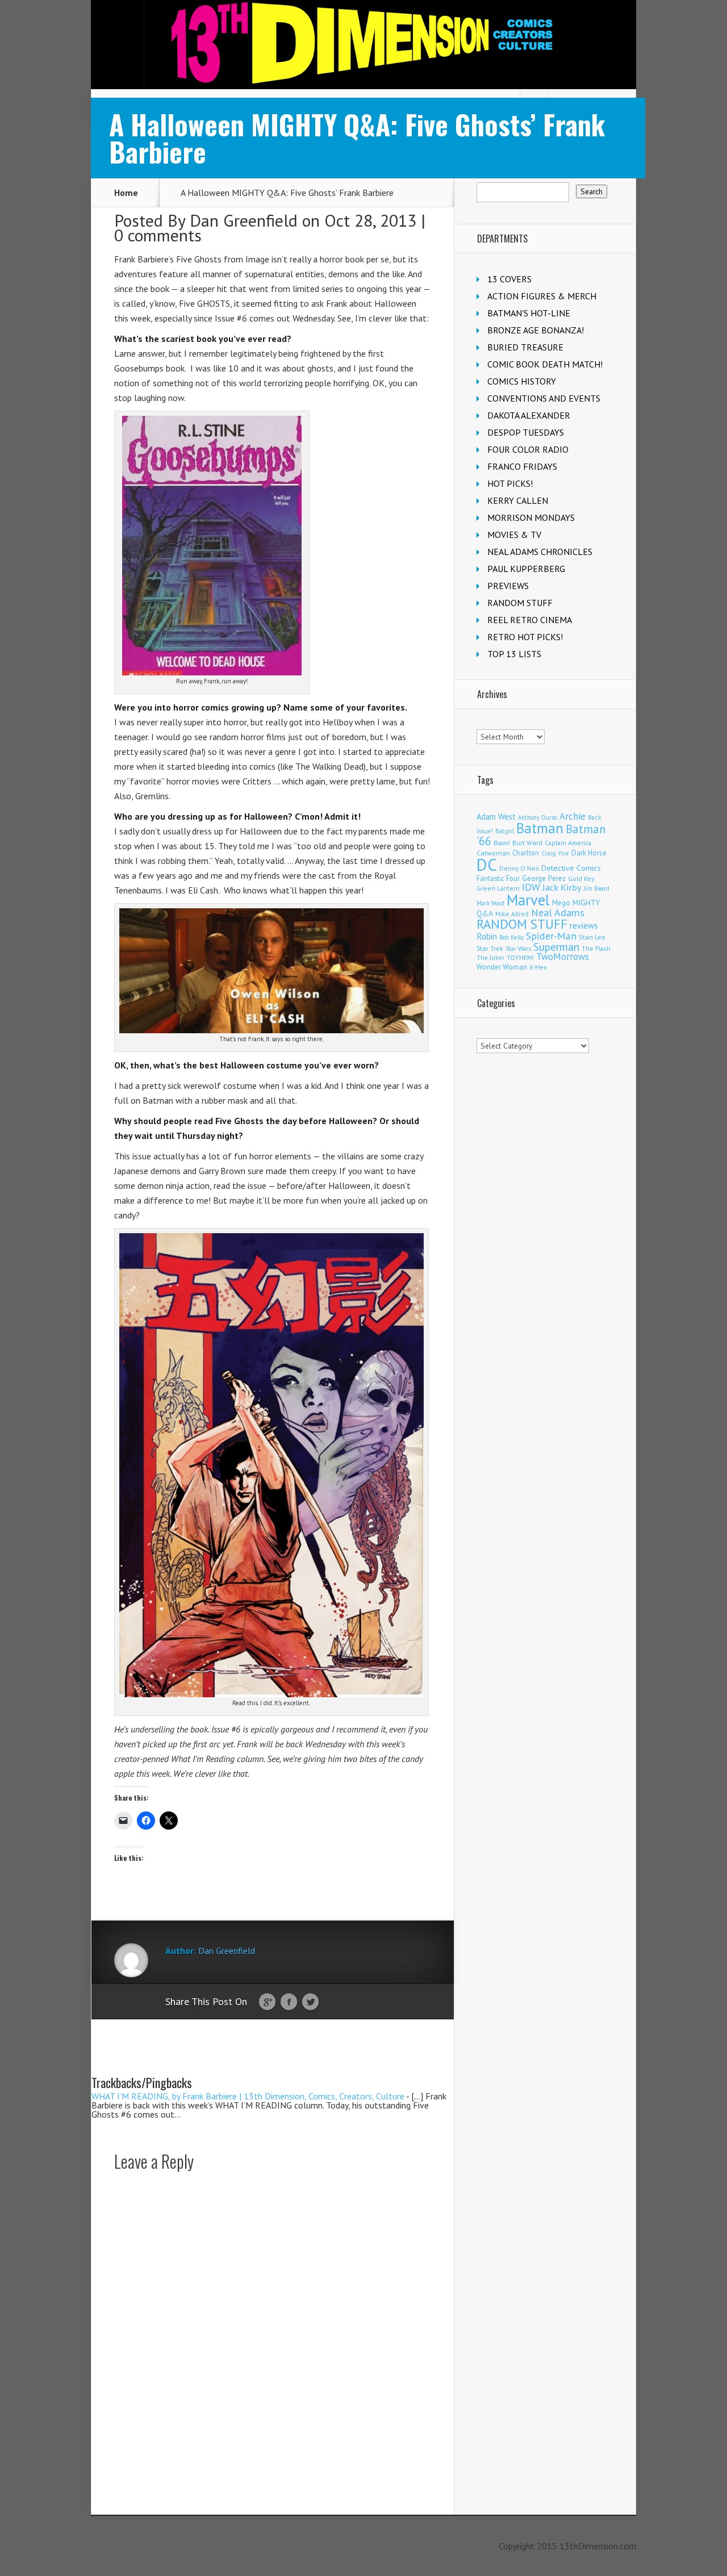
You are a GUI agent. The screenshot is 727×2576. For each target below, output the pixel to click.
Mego (561, 903)
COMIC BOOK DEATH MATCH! (545, 364)
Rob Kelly (511, 937)
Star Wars (518, 949)
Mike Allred (512, 914)
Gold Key (581, 878)
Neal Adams (558, 913)
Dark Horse (589, 853)
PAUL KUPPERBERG (526, 569)
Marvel (528, 900)
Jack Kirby (562, 887)
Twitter (310, 2002)
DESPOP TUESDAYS (526, 432)
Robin (487, 936)
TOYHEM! (520, 957)
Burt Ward (527, 843)
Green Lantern (498, 888)
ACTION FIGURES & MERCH (542, 296)
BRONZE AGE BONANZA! (536, 330)
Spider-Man (551, 936)
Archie (573, 816)
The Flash (596, 948)
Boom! (502, 843)
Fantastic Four (498, 878)
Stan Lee (592, 937)
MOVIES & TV (514, 535)
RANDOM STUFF (520, 603)
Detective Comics (571, 868)
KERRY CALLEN (518, 500)
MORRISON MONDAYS (531, 517)
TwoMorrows (563, 957)
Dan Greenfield (244, 220)
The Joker (490, 958)
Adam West (496, 817)
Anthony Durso (538, 817)
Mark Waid (490, 903)
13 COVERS (509, 279)
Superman (556, 947)
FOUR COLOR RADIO (528, 449)
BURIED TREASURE (525, 347)
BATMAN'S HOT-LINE (529, 313)
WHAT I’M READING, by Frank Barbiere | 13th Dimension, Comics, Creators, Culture (248, 2096)
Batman (540, 828)
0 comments (158, 235)
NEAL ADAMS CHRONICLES (540, 552)
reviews (584, 925)
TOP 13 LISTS (514, 654)
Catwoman (493, 853)
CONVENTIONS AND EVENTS (544, 398)
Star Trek (490, 948)
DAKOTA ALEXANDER (529, 415)
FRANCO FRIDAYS (522, 466)
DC (487, 865)
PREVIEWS (508, 586)
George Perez (544, 878)
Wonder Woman (502, 967)
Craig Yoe (555, 853)
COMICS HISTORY (522, 381)
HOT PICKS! (510, 483)
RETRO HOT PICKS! (525, 637)
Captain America (568, 843)
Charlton (526, 853)
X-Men (538, 967)
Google (267, 2002)
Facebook (289, 2002)
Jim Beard (597, 888)
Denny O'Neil (519, 868)
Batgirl (505, 831)
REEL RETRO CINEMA (530, 620)
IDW (531, 887)
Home (126, 193)
